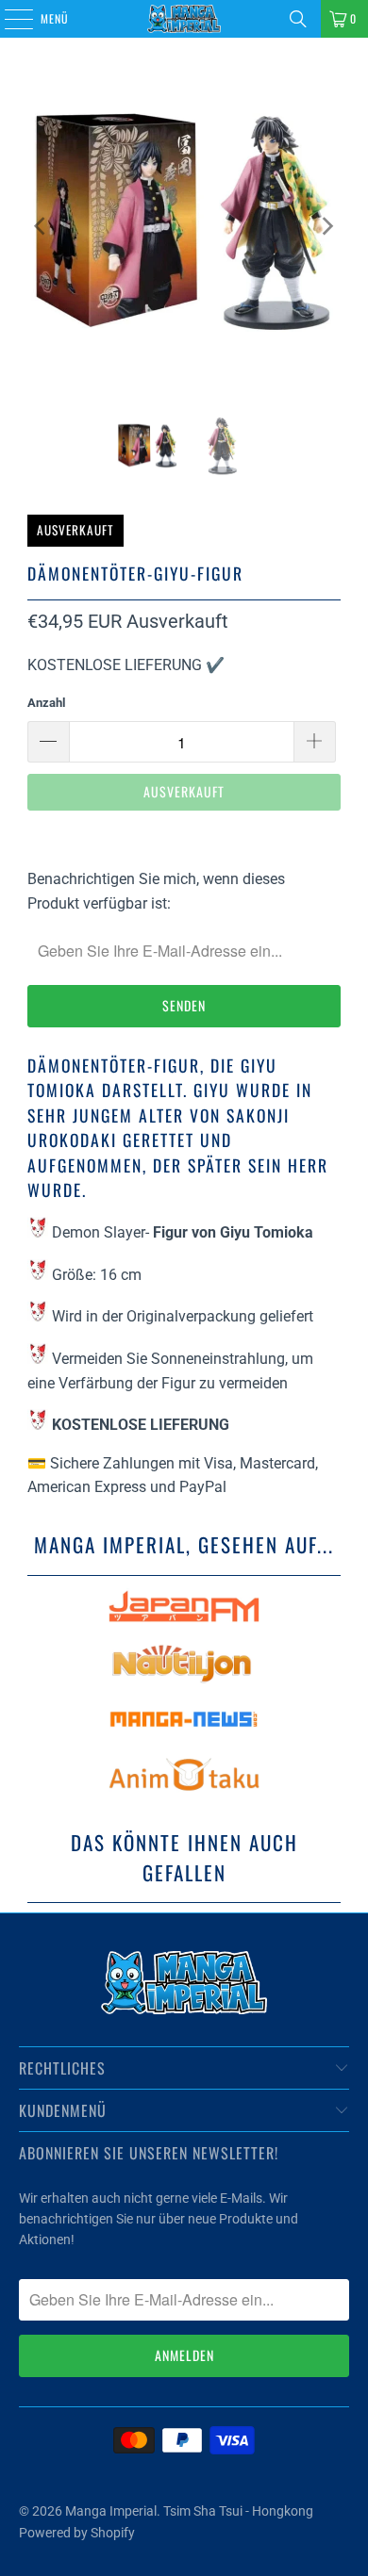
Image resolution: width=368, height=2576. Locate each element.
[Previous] (42, 226)
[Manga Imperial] (184, 19)
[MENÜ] (8, 19)
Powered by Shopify (77, 2533)
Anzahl (46, 703)
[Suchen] (298, 19)
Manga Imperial (111, 2511)
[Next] (326, 226)
